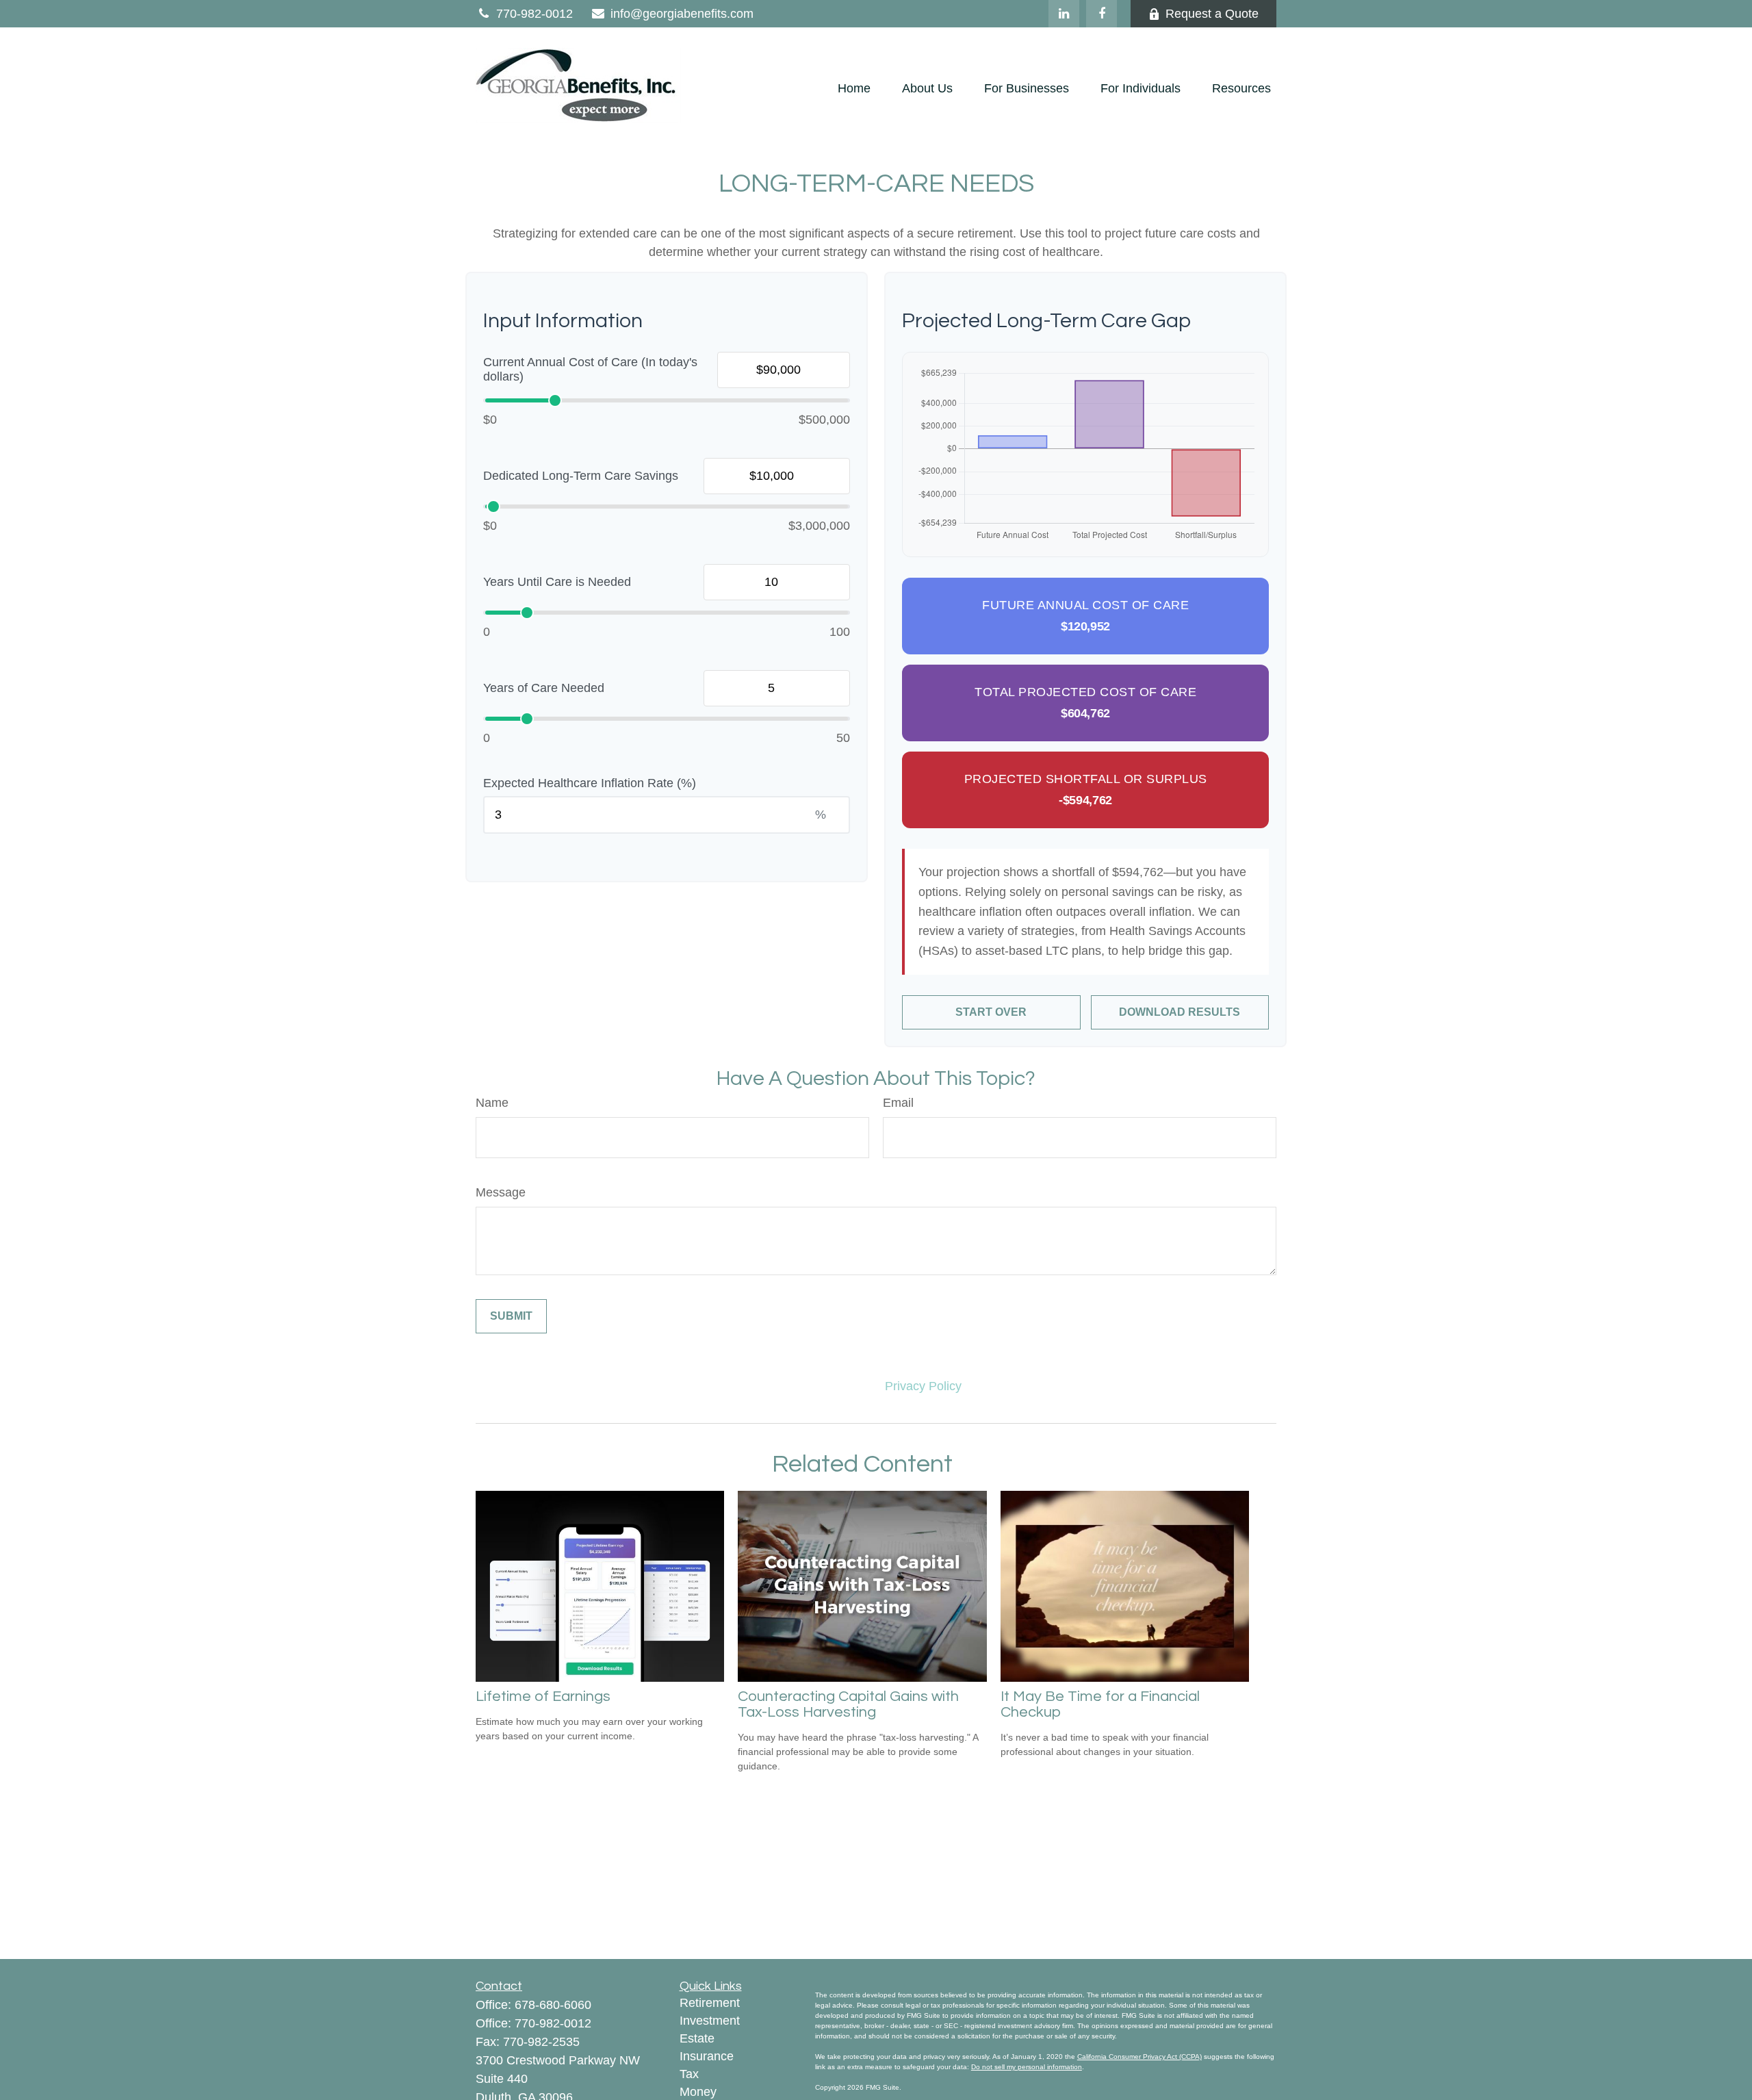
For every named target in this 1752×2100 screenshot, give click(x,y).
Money (698, 2092)
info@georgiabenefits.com (682, 14)
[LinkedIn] (1064, 14)
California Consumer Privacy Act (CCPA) (1139, 2057)
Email (898, 1103)
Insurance (707, 2056)
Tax (689, 2074)
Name (492, 1103)
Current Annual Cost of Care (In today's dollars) (590, 370)
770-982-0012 (534, 14)
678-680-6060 (553, 2005)
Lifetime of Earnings (543, 1696)
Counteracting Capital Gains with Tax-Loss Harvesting (848, 1704)
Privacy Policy (923, 1386)
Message (501, 1192)
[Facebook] (1102, 14)
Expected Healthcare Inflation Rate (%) (590, 783)
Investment (710, 2021)
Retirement (710, 2003)
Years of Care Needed (544, 688)
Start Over (991, 1012)
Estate (697, 2038)
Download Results (1180, 1012)
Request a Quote (1212, 14)
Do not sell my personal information (1027, 2067)
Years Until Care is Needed (557, 582)
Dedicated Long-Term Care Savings (581, 476)
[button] (854, 89)
